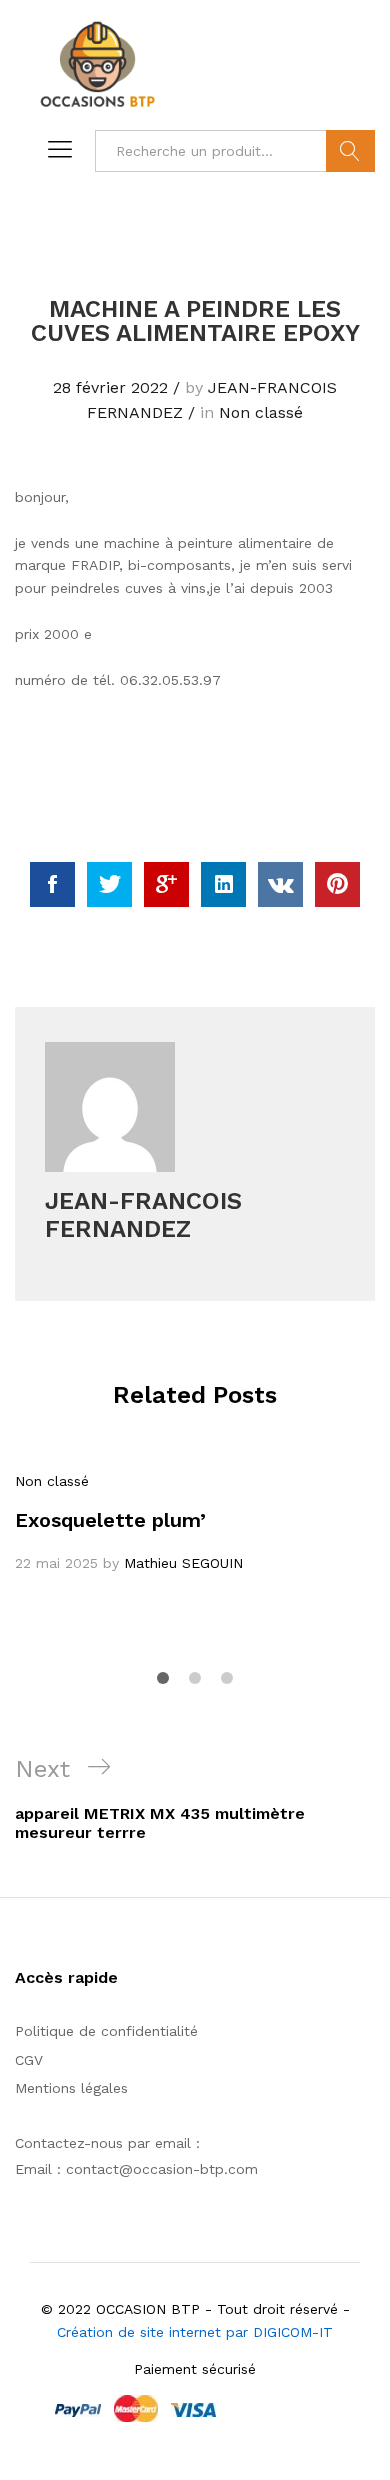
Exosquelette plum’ (110, 1520)
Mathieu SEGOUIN (183, 1563)
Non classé (261, 412)
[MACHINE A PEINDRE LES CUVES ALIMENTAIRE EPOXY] (52, 884)
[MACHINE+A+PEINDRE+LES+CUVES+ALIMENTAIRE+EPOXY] (109, 884)
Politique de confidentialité (106, 2031)
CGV (29, 2060)
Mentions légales (71, 2088)
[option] (195, 1522)
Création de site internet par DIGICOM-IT (195, 2332)
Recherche (350, 151)
